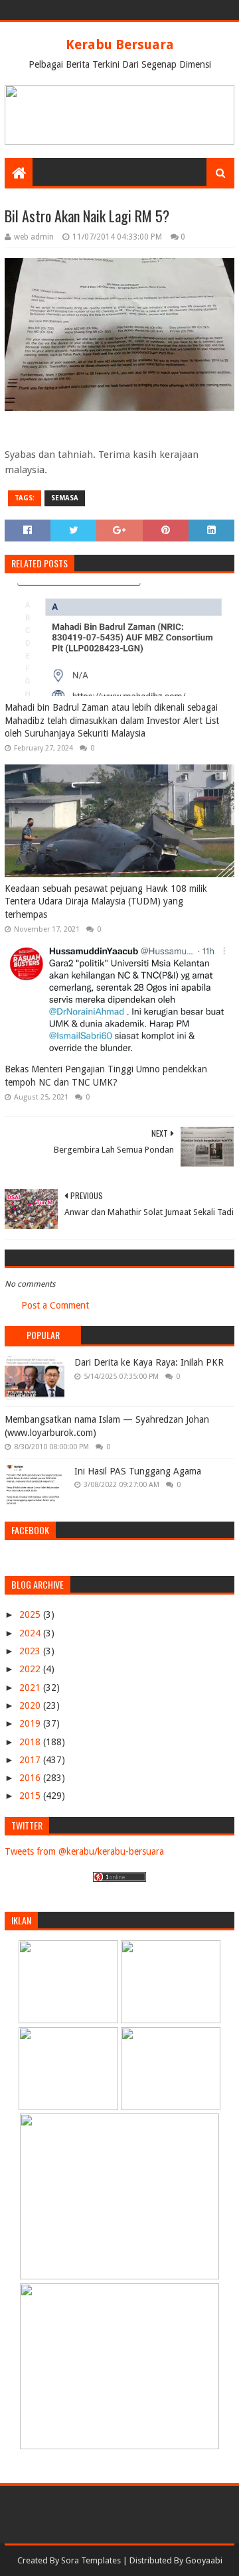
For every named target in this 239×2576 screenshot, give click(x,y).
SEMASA (65, 498)
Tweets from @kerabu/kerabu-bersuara (84, 1851)
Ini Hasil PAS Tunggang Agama (138, 1471)
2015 (31, 1796)
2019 (31, 1723)
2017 (31, 1760)
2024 (31, 1633)
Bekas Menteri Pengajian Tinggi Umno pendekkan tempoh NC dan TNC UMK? (106, 1076)
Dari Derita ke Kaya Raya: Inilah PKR (149, 1362)
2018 (31, 1742)
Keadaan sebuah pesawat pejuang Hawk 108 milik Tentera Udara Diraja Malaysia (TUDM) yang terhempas (106, 901)
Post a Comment (55, 1305)
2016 (31, 1778)
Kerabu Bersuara (120, 44)
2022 (31, 1669)
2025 (31, 1614)
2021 (31, 1687)
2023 (31, 1651)
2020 (31, 1705)
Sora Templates (91, 2560)
